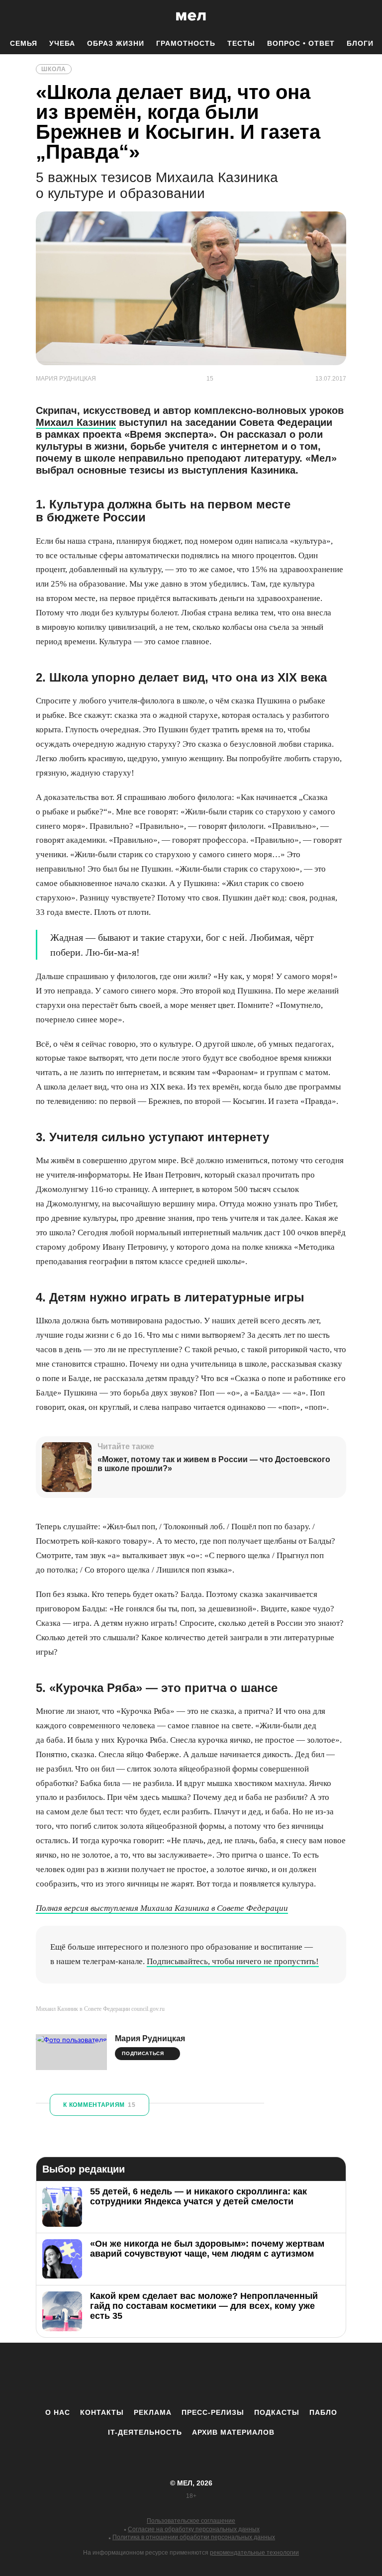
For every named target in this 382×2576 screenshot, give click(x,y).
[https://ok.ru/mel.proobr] (246, 2375)
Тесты (241, 43)
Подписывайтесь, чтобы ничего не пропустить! (233, 1961)
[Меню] (367, 16)
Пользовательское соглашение (191, 2521)
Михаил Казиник (76, 422)
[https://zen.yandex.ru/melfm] (136, 2375)
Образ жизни (116, 43)
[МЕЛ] (191, 16)
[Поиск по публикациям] (10, 17)
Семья (24, 43)
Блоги (360, 43)
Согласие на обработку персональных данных (194, 2529)
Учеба (62, 43)
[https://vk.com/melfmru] (164, 2375)
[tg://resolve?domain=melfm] (109, 2375)
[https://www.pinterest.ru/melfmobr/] (218, 2375)
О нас (58, 2412)
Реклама (153, 2412)
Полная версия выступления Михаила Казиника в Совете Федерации (162, 1908)
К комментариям (99, 2105)
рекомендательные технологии (254, 2553)
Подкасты (277, 2412)
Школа (54, 69)
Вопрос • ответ (301, 43)
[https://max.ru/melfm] (273, 2375)
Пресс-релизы (213, 2412)
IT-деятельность (145, 2432)
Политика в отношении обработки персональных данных (194, 2537)
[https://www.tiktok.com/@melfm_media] (191, 2375)
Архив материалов (233, 2432)
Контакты (102, 2412)
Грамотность (186, 43)
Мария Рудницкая (150, 2038)
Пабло (323, 2412)
